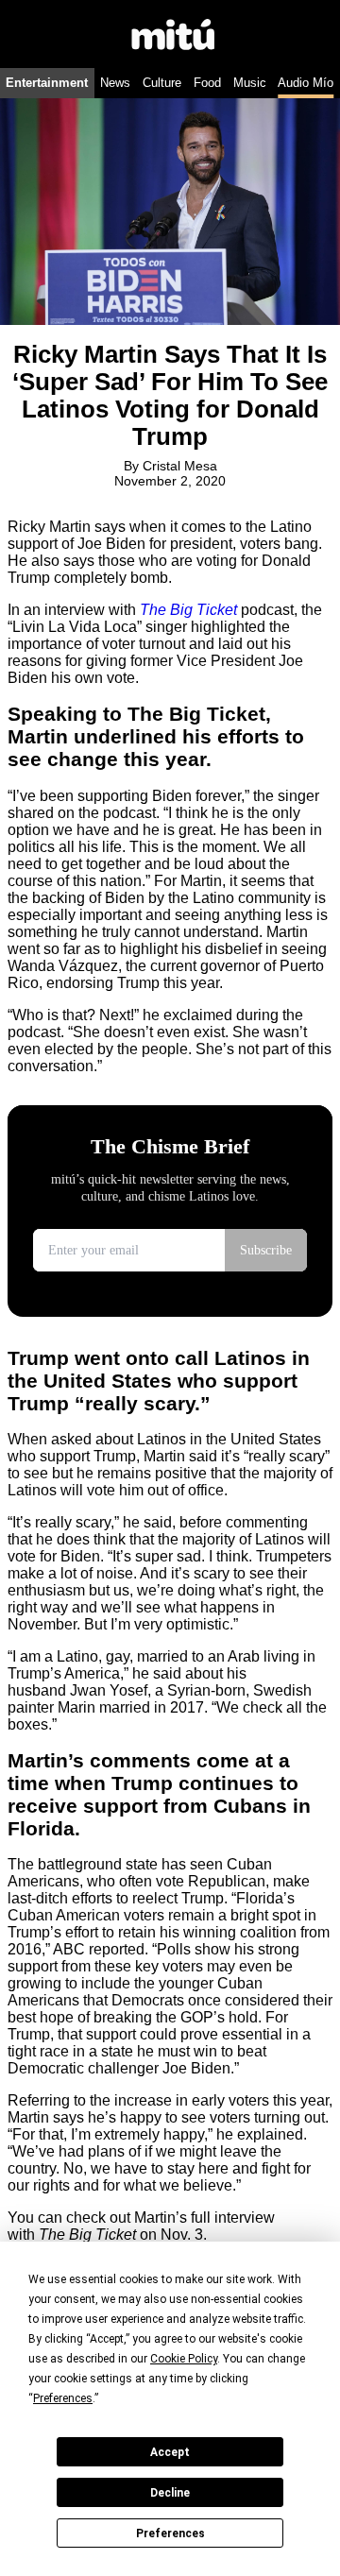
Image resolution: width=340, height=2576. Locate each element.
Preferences (170, 2533)
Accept (170, 2452)
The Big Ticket (188, 610)
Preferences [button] (63, 2398)
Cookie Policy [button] (184, 2359)
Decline (170, 2493)
